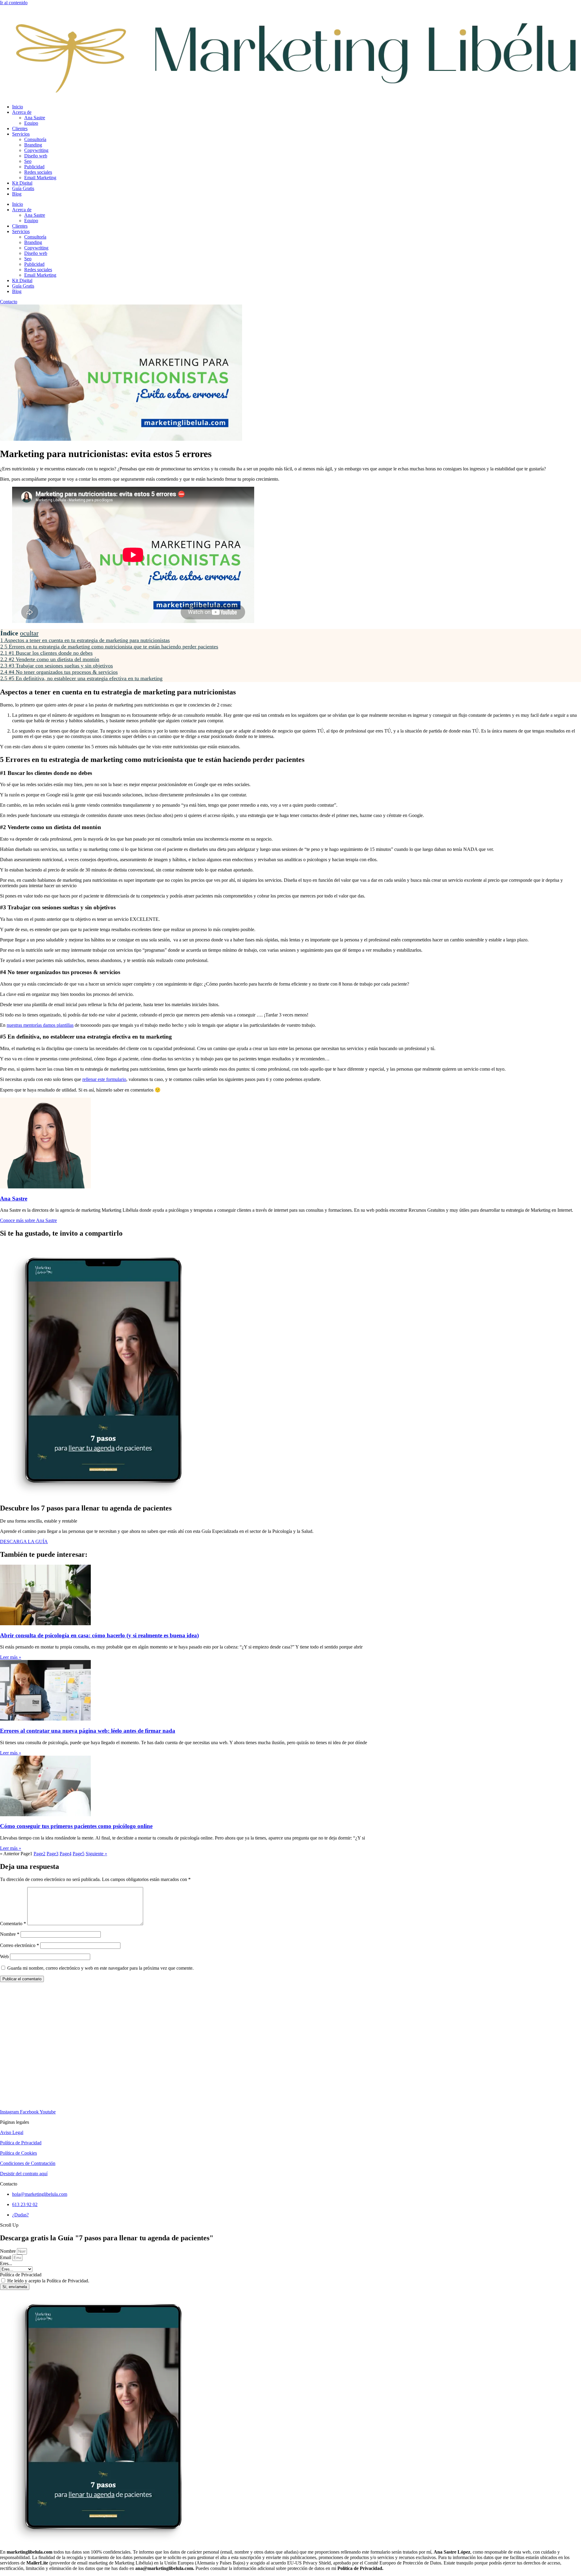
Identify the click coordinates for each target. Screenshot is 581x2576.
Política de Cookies (18, 2153)
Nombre (10, 1934)
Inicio (18, 107)
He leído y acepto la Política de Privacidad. (48, 2281)
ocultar (29, 633)
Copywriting (36, 150)
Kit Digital (22, 183)
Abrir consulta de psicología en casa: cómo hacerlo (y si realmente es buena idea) (99, 1635)
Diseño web (36, 156)
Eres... (6, 2263)
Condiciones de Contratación (28, 2163)
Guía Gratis (23, 188)
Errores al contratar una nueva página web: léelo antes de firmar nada (88, 1731)
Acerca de (22, 112)
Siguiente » (96, 1854)
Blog (17, 194)
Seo (28, 161)
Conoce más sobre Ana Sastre (28, 1220)
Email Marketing (40, 178)
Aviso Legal (12, 2132)
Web (4, 1957)
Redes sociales (38, 172)
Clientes (20, 128)
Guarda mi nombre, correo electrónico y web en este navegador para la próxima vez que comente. (100, 1968)
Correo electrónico (20, 1945)
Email (6, 2257)
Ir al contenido (14, 3)
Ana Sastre (35, 118)
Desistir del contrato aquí (24, 2174)
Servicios (21, 134)
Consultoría (35, 139)
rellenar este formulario (104, 1079)
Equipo (31, 123)
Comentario (13, 1924)
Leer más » (11, 1657)
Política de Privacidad (21, 2143)
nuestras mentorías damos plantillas (40, 1025)
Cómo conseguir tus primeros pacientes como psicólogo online (76, 1826)
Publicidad (34, 167)
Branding (33, 145)
